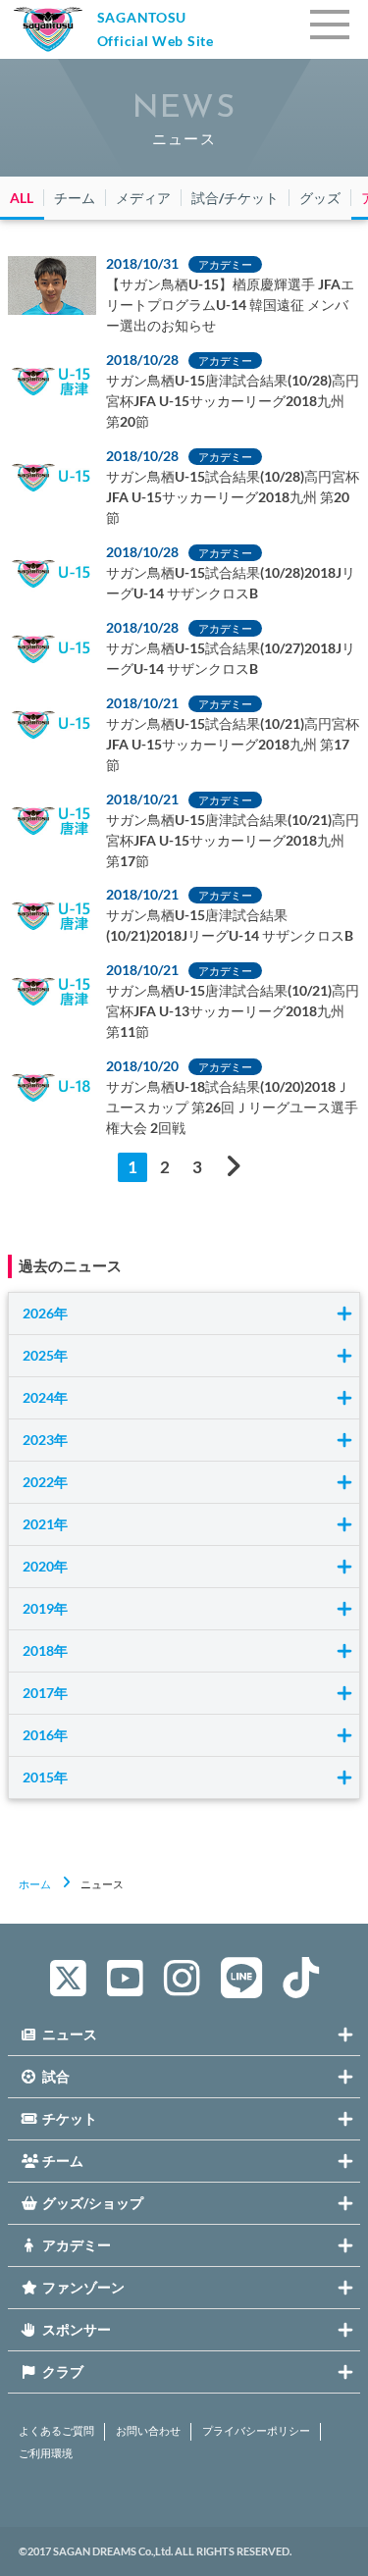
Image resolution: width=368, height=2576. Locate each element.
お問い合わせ (148, 2431)
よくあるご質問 (56, 2431)
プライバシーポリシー (256, 2431)
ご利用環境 (46, 2453)
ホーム (35, 1884)
